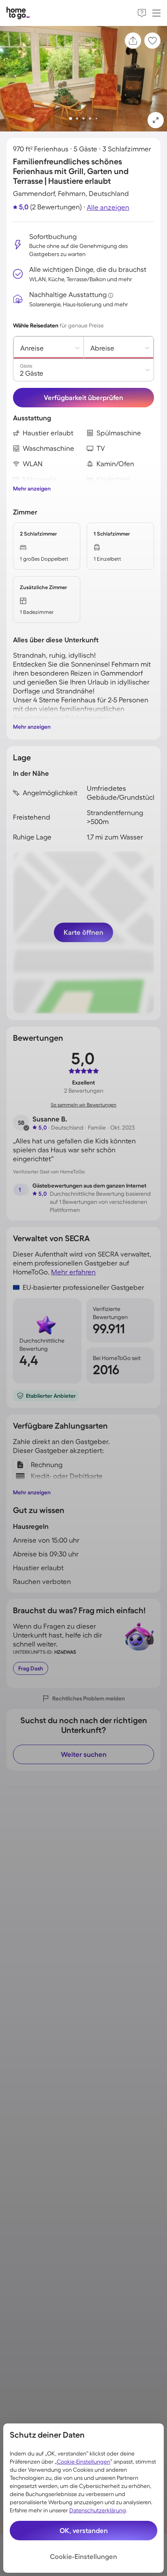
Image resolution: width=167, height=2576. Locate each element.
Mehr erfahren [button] (73, 1272)
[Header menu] (156, 13)
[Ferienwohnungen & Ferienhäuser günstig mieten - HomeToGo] (18, 13)
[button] (156, 120)
